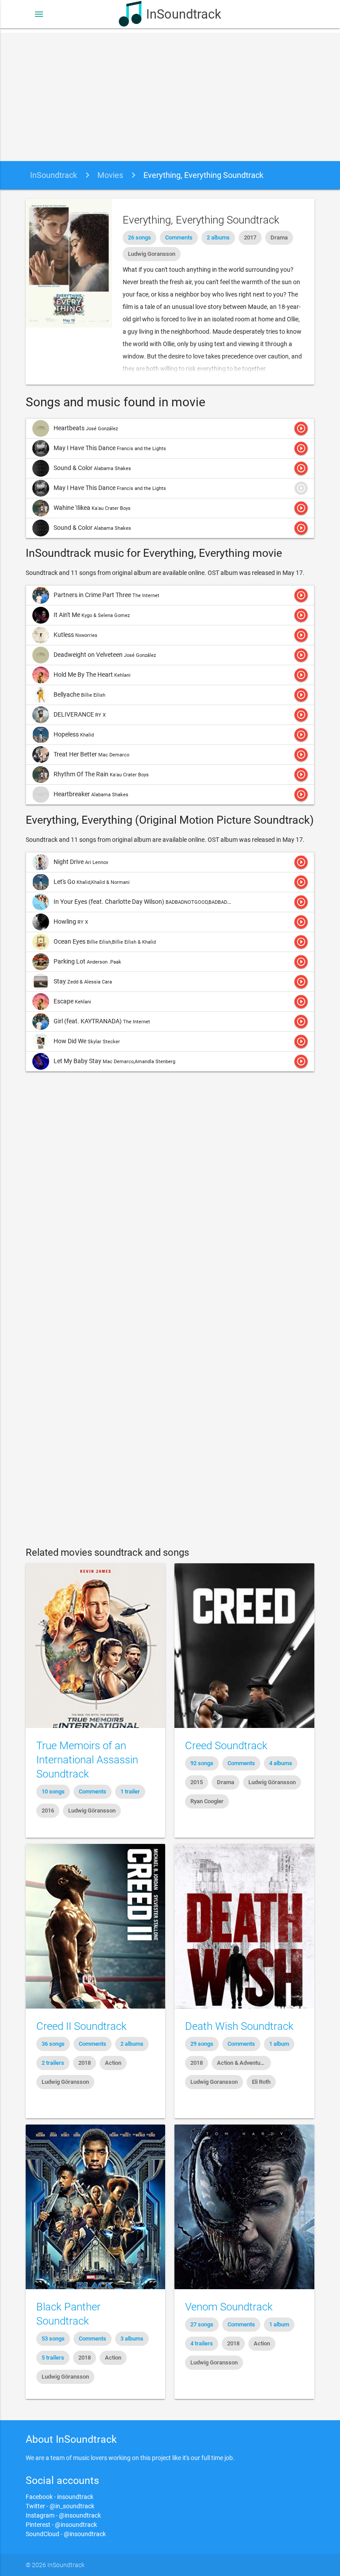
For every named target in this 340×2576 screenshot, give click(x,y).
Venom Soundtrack (229, 2307)
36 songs (53, 2044)
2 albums (218, 237)
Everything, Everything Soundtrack (203, 175)
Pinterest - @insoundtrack (61, 2525)
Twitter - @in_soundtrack (60, 2506)
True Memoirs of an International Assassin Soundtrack (87, 1760)
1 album (279, 2044)
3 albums (132, 2339)
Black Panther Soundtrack (68, 2314)
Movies (110, 175)
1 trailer (130, 1791)
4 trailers (202, 2343)
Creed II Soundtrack (81, 2026)
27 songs (202, 2324)
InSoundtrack (184, 14)
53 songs (53, 2339)
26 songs (139, 237)
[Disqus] (170, 1197)
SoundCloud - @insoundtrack (66, 2534)
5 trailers (53, 2358)
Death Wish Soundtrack (239, 2026)
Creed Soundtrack (226, 1746)
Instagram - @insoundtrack (63, 2515)
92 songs (202, 1763)
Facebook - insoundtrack (60, 2497)
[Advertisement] (170, 95)
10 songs (53, 1791)
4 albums (281, 1763)
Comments (179, 237)
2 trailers (53, 2063)
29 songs (202, 2044)
